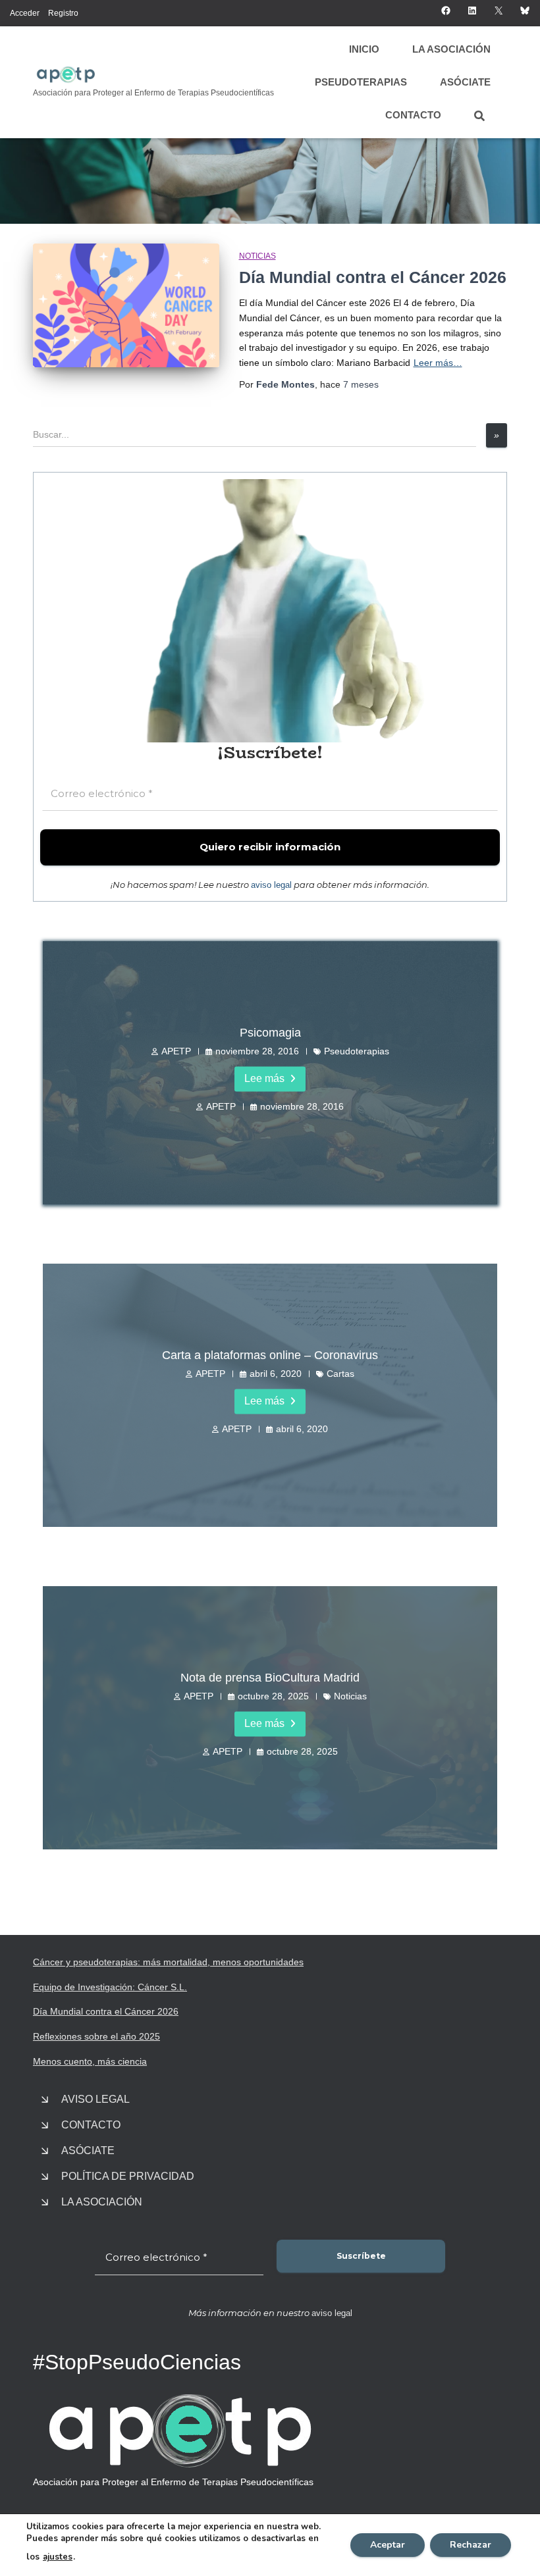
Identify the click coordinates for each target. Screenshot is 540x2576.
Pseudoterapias (361, 82)
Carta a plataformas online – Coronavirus (270, 1355)
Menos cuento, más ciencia (90, 2061)
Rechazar (471, 2545)
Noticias (257, 256)
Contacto (413, 115)
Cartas (340, 1374)
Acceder (25, 13)
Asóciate (465, 82)
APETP (176, 1051)
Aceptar (388, 2545)
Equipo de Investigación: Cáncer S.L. (110, 1987)
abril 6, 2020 (276, 1374)
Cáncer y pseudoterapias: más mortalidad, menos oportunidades (168, 1962)
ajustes (58, 2557)
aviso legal (271, 885)
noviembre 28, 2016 (257, 1051)
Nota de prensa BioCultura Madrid (270, 1678)
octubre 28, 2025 (273, 1696)
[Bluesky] (525, 11)
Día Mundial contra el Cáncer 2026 (373, 277)
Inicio (364, 49)
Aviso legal (95, 2099)
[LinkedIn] (472, 11)
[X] (499, 11)
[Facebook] (446, 11)
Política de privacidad (128, 2176)
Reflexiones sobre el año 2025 (96, 2036)
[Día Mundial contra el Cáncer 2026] (126, 305)
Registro (63, 13)
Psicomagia (270, 1033)
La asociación (451, 49)
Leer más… (438, 363)
